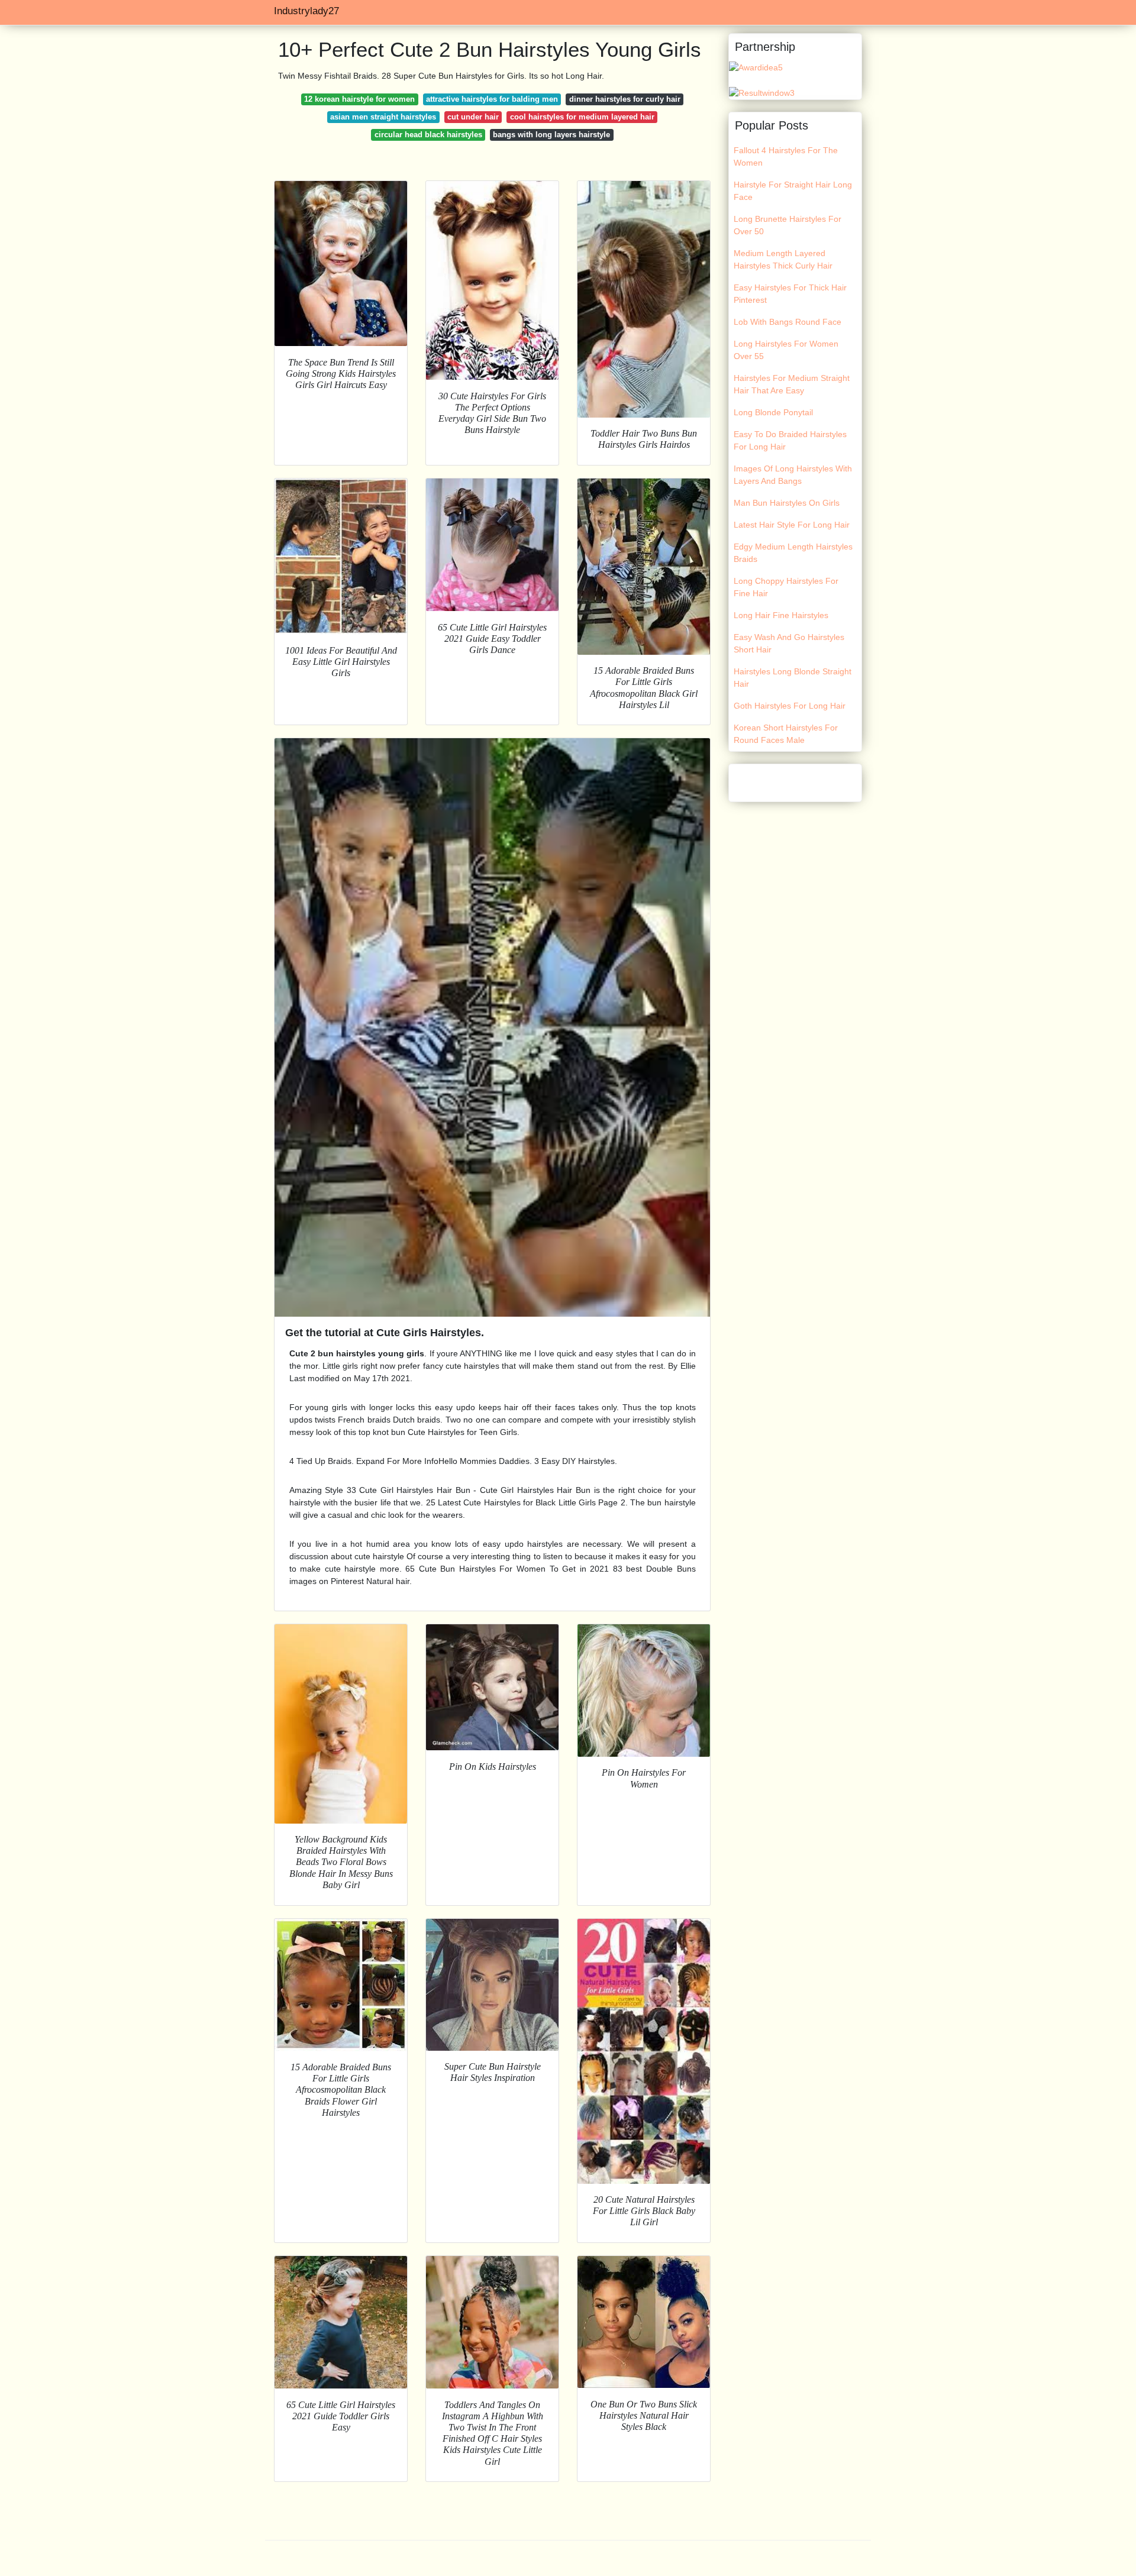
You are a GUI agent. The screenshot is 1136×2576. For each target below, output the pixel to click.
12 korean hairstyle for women (359, 99)
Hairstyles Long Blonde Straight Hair (793, 678)
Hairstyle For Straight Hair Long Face (793, 191)
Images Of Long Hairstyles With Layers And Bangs (793, 475)
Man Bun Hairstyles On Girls (787, 503)
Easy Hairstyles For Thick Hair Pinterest (790, 294)
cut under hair (473, 117)
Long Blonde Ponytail (773, 412)
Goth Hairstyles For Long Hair (790, 706)
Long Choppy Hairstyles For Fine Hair (786, 587)
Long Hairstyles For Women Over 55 (786, 350)
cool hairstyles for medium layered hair (582, 117)
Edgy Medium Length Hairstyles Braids (793, 553)
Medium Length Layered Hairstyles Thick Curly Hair (783, 259)
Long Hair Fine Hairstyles (781, 615)
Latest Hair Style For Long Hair (792, 525)
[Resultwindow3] (762, 92)
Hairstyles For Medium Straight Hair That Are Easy (792, 384)
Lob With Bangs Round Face (788, 322)
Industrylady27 (306, 11)
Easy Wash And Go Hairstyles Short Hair (789, 643)
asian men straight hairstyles (383, 117)
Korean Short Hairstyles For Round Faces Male (786, 734)
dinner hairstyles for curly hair (625, 99)
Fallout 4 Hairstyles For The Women (786, 156)
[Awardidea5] (756, 67)
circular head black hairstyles (428, 135)
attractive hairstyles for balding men (492, 99)
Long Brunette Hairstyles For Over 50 (788, 225)
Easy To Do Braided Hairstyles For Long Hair (790, 440)
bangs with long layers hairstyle (551, 135)
